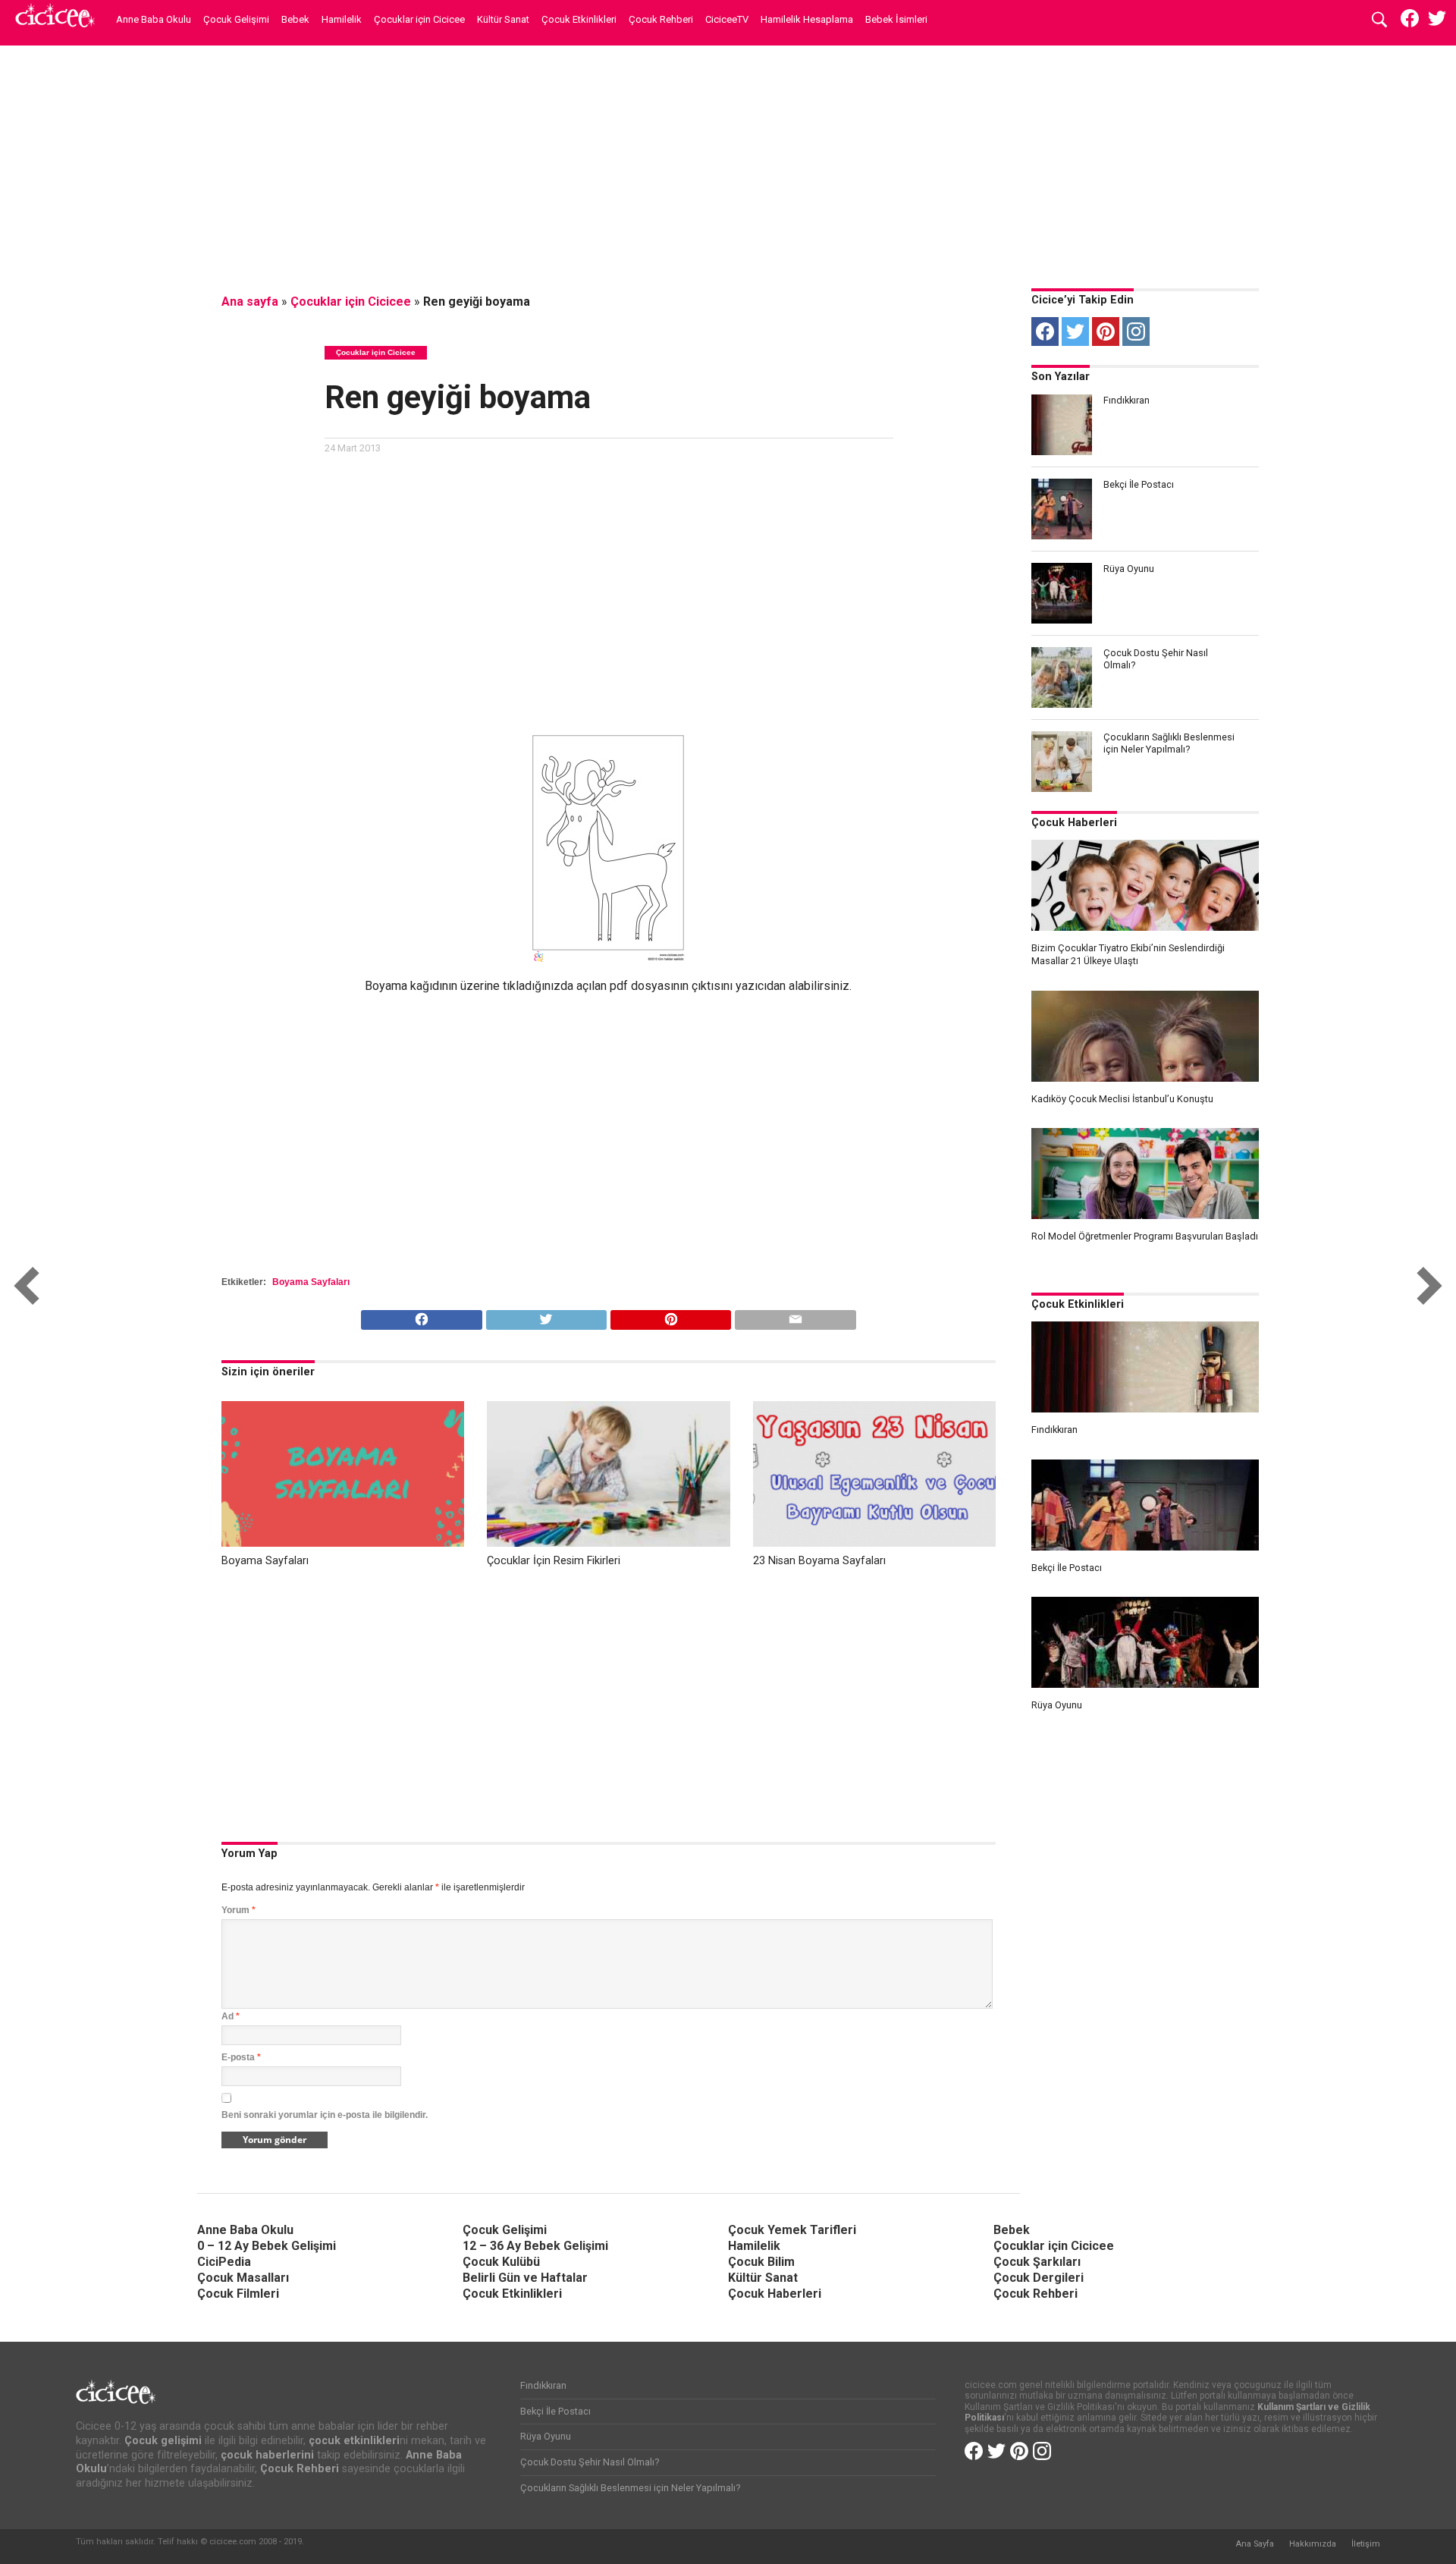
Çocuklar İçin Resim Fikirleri (554, 1561)
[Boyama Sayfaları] (343, 1543)
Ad (231, 2016)
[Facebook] (1045, 331)
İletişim (1366, 2544)
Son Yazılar (1061, 377)
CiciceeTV (727, 19)
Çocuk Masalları (243, 2278)
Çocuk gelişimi (163, 2441)
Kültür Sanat (503, 19)
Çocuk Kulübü (501, 2262)
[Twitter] (1075, 331)
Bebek (295, 19)
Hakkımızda (1313, 2544)
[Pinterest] (1106, 331)
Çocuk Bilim (761, 2262)
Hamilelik (342, 19)
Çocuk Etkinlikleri (579, 19)
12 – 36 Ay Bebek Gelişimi (535, 2246)
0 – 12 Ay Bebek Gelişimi (267, 2246)
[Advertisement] (728, 163)
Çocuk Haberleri (1074, 823)
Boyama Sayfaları (311, 1282)
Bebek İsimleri (896, 19)
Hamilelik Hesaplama (807, 19)
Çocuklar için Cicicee (419, 19)
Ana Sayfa (1255, 2544)
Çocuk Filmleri (238, 2294)
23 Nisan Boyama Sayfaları (819, 1561)
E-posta (241, 2057)
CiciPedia (224, 2262)
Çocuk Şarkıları (1037, 2262)
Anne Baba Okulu (154, 19)
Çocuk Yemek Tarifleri (792, 2230)
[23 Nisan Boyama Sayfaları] (874, 1543)
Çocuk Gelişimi (236, 19)
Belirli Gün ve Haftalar (525, 2278)
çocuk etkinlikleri (354, 2441)
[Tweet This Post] (546, 1316)
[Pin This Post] (670, 1316)
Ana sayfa (250, 302)
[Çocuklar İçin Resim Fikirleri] (608, 1543)
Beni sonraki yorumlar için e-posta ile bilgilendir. (325, 2115)
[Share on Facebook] (421, 1316)
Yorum (238, 1910)
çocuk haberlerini (267, 2455)
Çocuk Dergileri (1039, 2278)
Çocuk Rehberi (661, 19)
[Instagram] (1136, 331)
